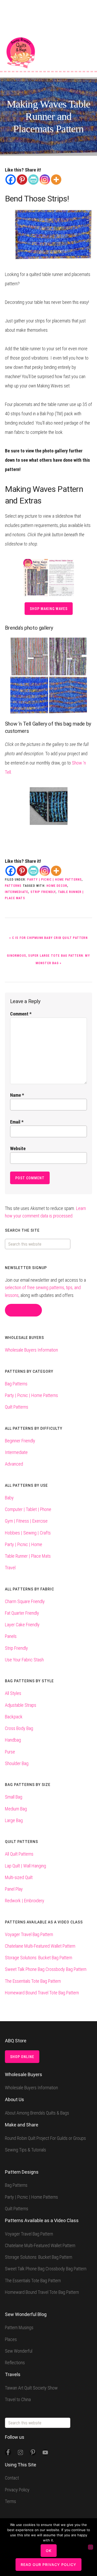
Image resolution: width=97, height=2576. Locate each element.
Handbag (13, 1740)
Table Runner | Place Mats (28, 1556)
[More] (56, 180)
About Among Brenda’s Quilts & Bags (37, 2113)
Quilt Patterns (17, 1407)
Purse (10, 1752)
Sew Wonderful (19, 2351)
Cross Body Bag (19, 1728)
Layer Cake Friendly (22, 1625)
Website (18, 1148)
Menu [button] (88, 44)
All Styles (13, 1693)
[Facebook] (11, 180)
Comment (21, 1014)
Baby (9, 1498)
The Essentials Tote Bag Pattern (33, 1981)
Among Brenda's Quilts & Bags (21, 53)
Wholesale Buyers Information (31, 1350)
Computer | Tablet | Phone (28, 1509)
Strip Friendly (43, 892)
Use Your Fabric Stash (24, 1660)
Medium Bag (16, 1809)
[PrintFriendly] (33, 180)
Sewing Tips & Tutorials (25, 2150)
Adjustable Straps (21, 1705)
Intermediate (17, 892)
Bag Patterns (16, 1384)
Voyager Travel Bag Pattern (29, 1934)
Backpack (14, 1717)
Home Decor (57, 886)
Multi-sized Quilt (19, 1877)
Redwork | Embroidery (25, 1901)
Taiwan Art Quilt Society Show (31, 2388)
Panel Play (14, 1889)
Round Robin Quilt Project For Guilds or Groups (45, 2138)
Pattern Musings (19, 2327)
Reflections (15, 2363)
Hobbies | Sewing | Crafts (28, 1533)
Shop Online (22, 2057)
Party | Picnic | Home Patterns (54, 880)
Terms (10, 2501)
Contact (12, 2478)
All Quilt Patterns (19, 1854)
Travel (10, 1568)
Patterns (13, 886)
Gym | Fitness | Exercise (26, 1521)
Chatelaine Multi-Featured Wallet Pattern (40, 1946)
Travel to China (18, 2399)
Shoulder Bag (17, 1763)
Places (11, 2339)
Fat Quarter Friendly (22, 1613)
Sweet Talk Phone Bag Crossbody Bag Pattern (46, 1969)
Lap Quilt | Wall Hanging (25, 1866)
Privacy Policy (17, 2490)
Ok (49, 2551)
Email (17, 1122)
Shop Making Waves (49, 609)
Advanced (14, 1464)
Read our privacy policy (48, 2565)
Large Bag (14, 1820)
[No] (91, 2547)
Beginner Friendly (20, 1441)
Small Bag (14, 1797)
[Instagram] (45, 180)
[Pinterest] (22, 180)
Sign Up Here (23, 1310)
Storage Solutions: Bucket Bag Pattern (39, 1958)
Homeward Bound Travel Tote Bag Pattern (42, 1993)
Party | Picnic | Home (24, 1544)
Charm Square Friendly (25, 1601)
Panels (11, 1636)
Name (17, 1095)
